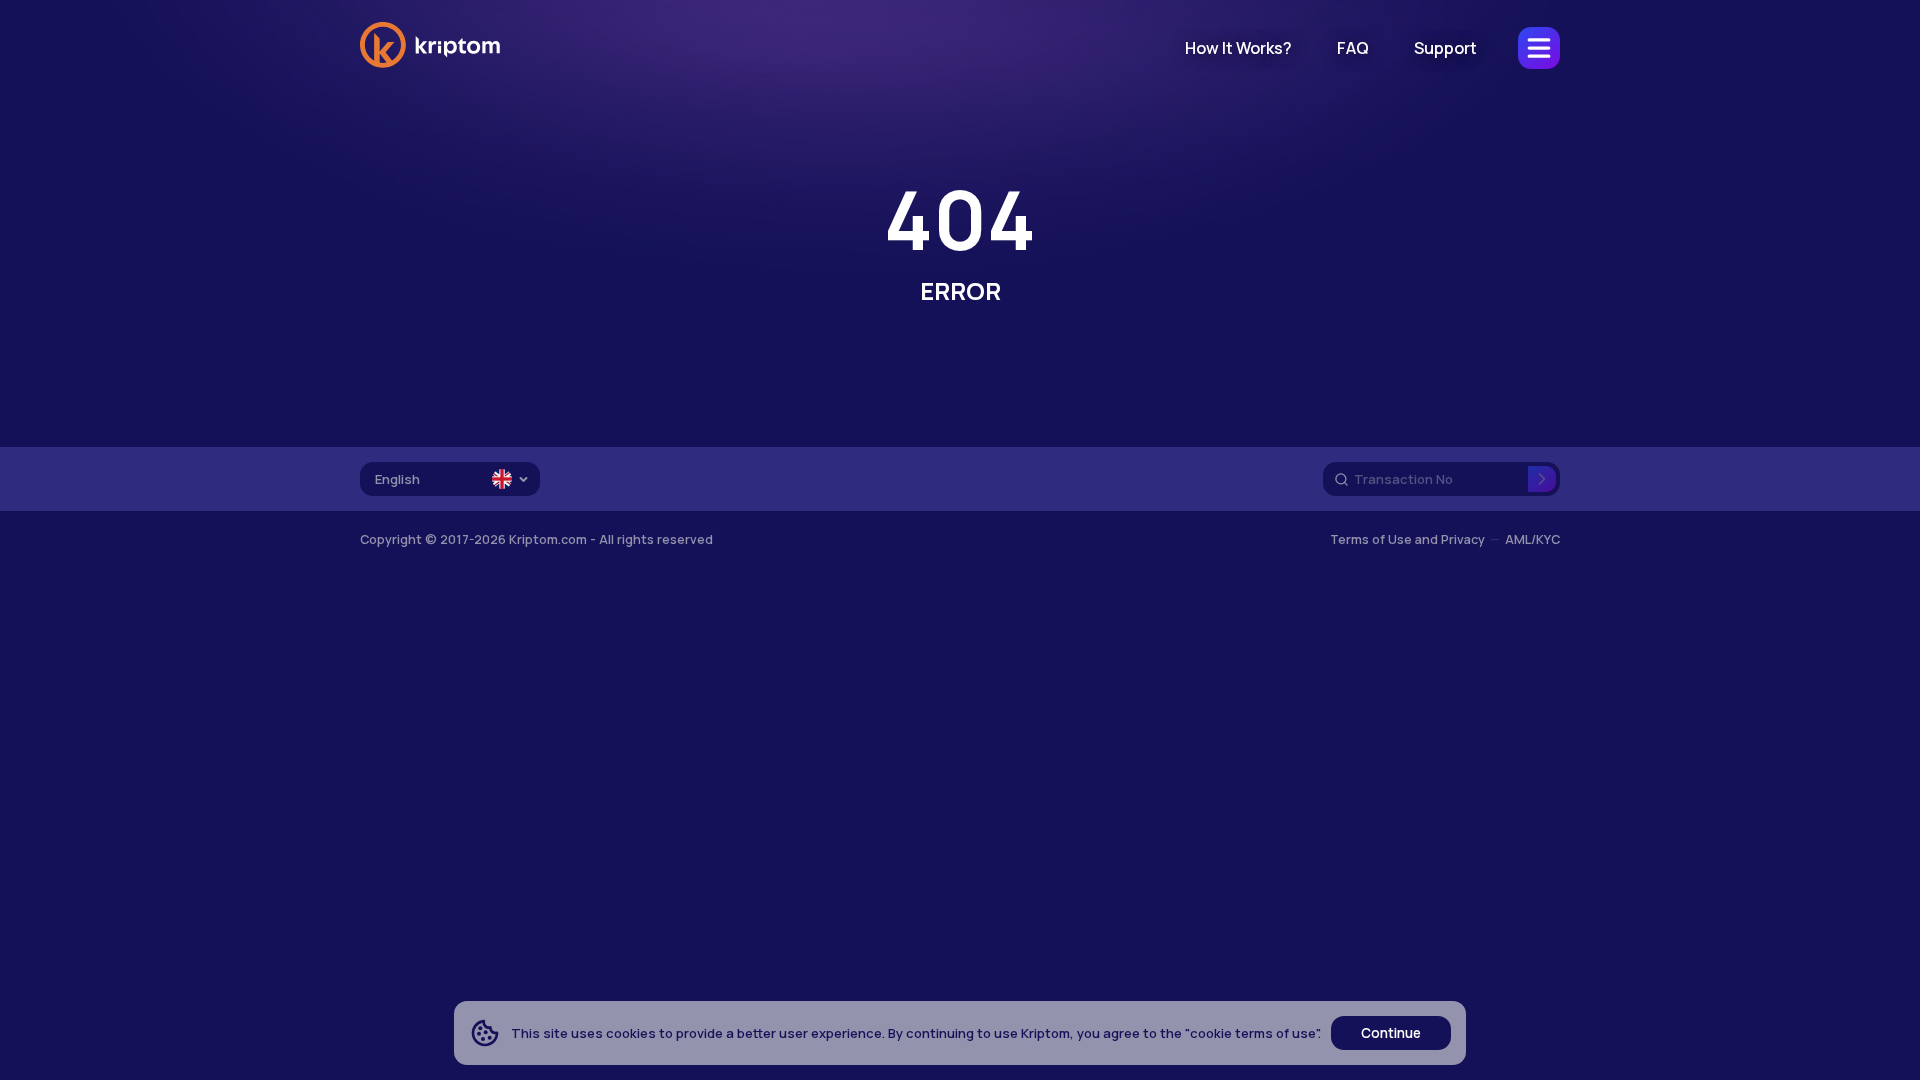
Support (1445, 48)
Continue (1391, 1033)
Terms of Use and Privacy (1407, 539)
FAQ (1353, 48)
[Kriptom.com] (430, 64)
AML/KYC (1532, 539)
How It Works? (1238, 48)
